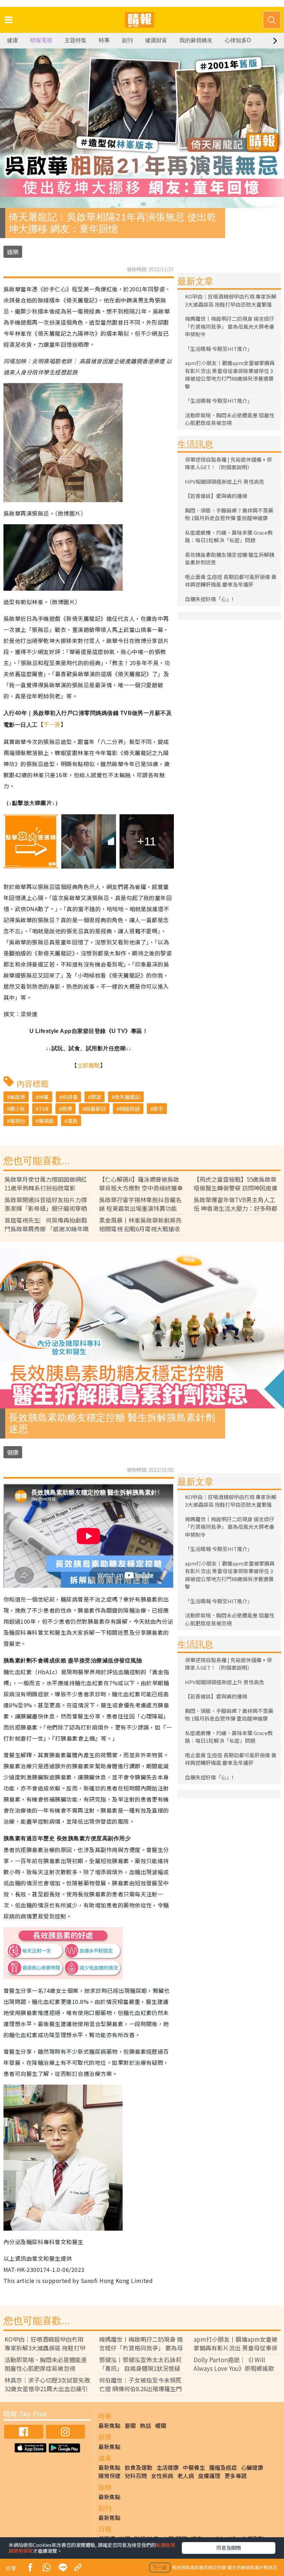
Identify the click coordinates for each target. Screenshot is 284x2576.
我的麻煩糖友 (196, 40)
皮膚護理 (209, 2476)
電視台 (17, 1121)
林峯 (44, 1097)
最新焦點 (109, 2425)
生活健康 (168, 2467)
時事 (104, 40)
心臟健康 (252, 2467)
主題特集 (76, 40)
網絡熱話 (130, 1109)
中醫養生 (194, 2467)
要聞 (130, 2425)
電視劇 (46, 1121)
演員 (72, 1121)
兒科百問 (136, 2476)
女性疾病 (162, 2476)
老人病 (186, 2476)
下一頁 (52, 724)
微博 (67, 1109)
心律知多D (238, 40)
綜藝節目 (96, 1109)
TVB (43, 1109)
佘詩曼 (70, 1097)
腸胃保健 (109, 2476)
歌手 (158, 1109)
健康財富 (156, 40)
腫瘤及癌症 (223, 2467)
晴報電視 (41, 40)
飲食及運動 (139, 2467)
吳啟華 (17, 1097)
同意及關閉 (229, 2548)
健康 (12, 40)
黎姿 (96, 1097)
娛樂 (13, 252)
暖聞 (161, 2425)
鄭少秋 (17, 1109)
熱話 (145, 2425)
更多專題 (236, 2476)
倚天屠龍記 (127, 1097)
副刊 (127, 40)
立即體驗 (89, 1065)
